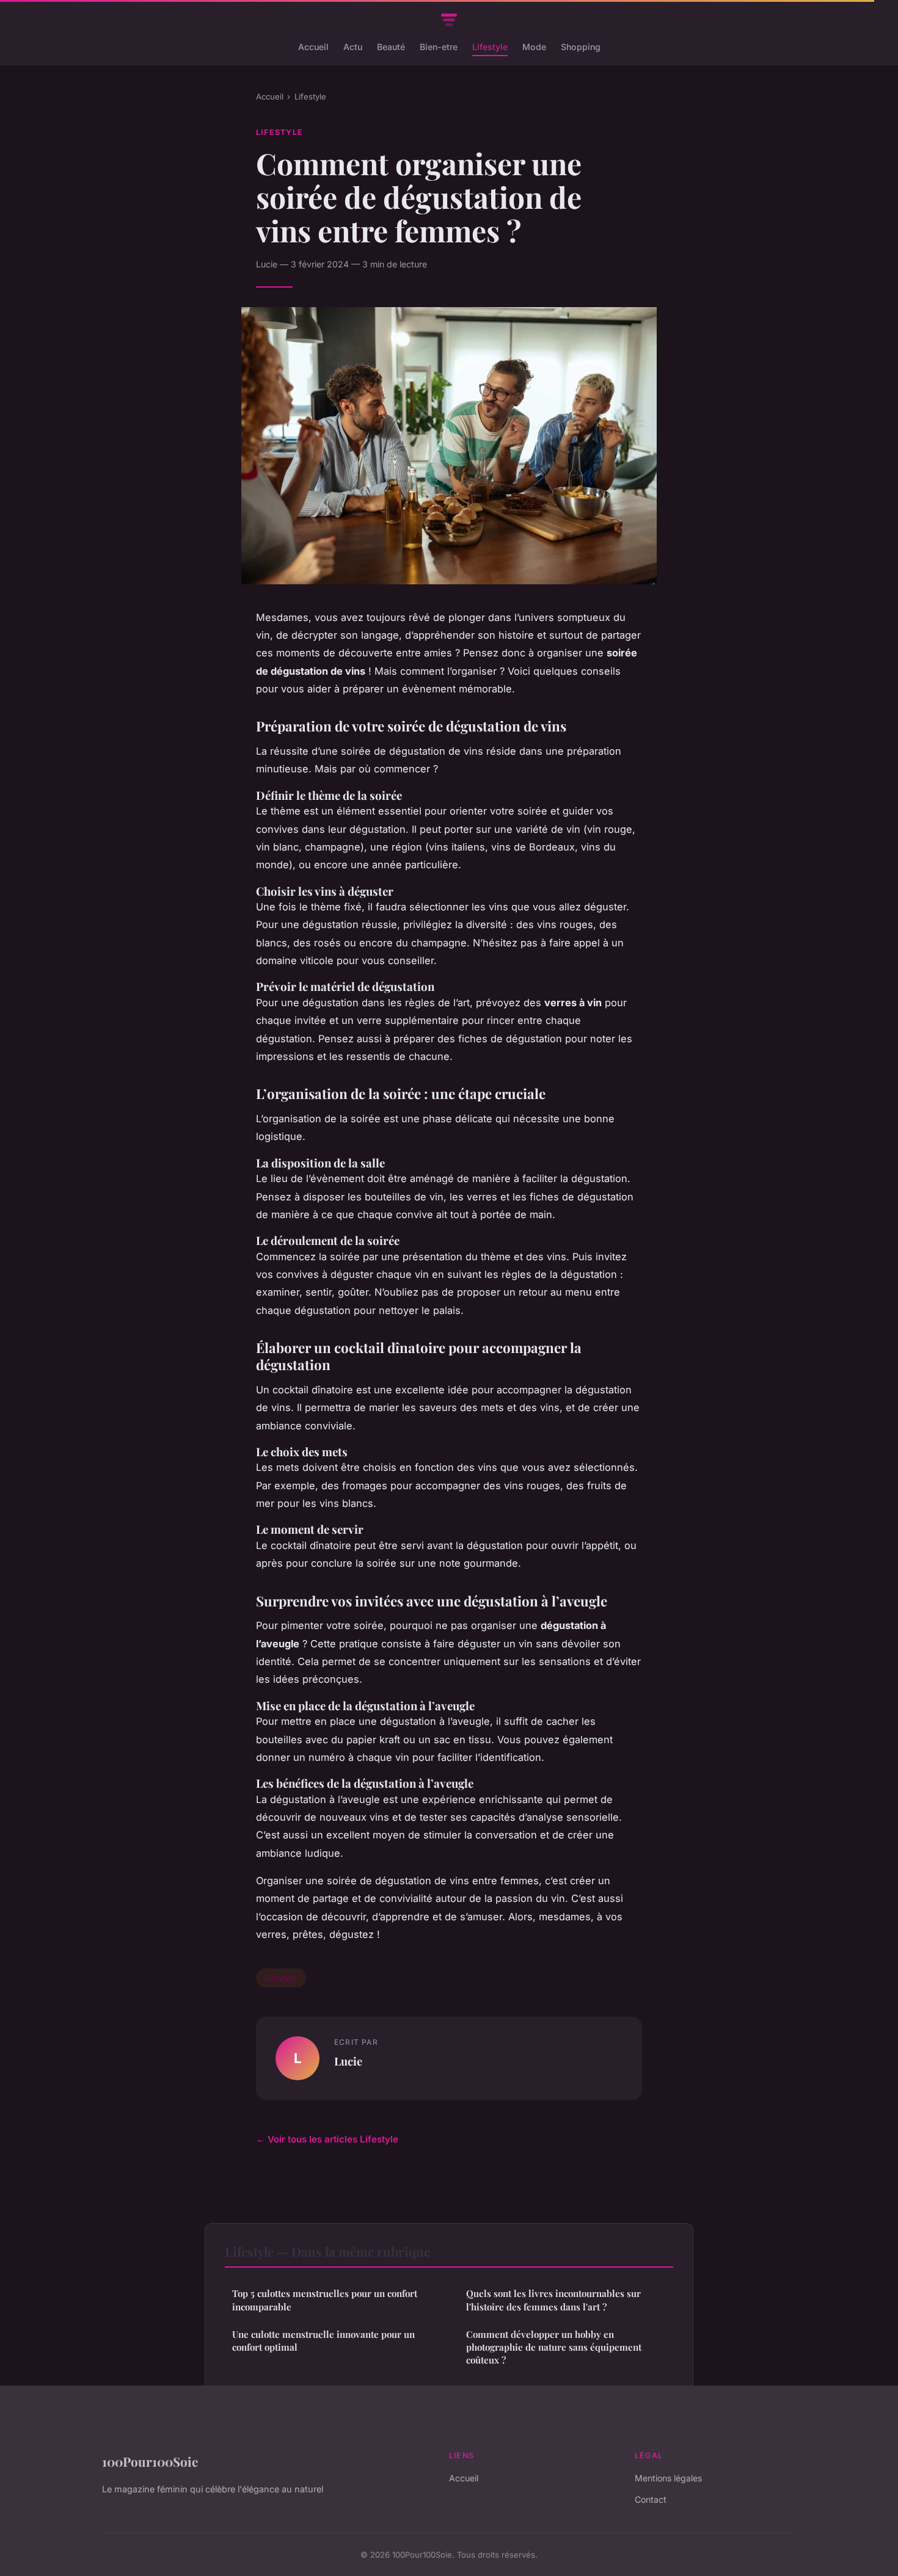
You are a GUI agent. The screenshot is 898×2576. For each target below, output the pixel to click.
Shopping (581, 47)
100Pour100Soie (150, 2461)
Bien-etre (439, 47)
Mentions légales (668, 2478)
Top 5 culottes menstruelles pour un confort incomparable (325, 2300)
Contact (651, 2499)
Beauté (391, 47)
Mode (534, 47)
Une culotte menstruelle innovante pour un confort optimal (323, 2341)
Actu (353, 47)
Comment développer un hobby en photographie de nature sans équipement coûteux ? (554, 2347)
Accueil (313, 47)
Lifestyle (490, 47)
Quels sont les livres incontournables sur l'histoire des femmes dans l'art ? (553, 2300)
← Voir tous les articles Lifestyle (327, 2139)
